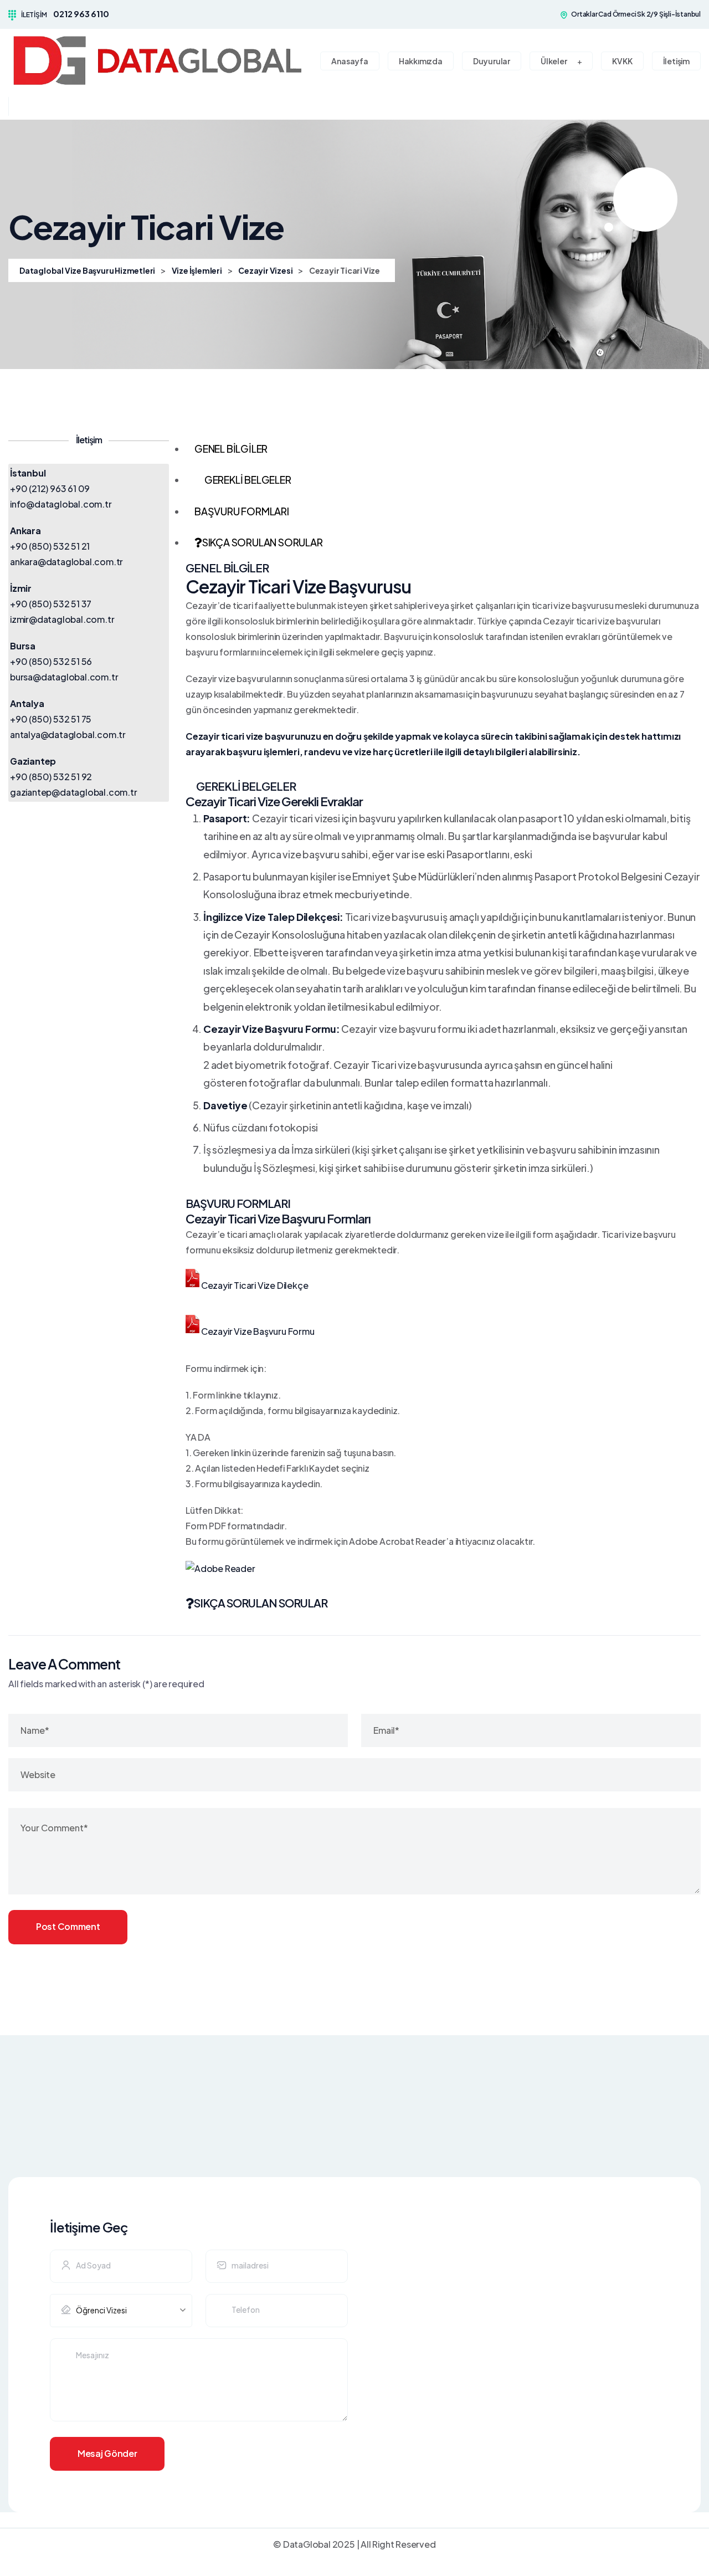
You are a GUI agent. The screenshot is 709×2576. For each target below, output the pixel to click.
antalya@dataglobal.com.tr (68, 734)
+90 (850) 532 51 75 (51, 719)
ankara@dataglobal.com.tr (66, 562)
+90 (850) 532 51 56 (51, 661)
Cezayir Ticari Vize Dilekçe (255, 1285)
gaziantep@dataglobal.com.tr (74, 792)
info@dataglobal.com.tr (61, 504)
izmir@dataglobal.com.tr (62, 619)
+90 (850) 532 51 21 (50, 546)
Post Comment (68, 1926)
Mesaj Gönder (107, 2453)
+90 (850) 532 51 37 (51, 604)
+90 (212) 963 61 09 (50, 488)
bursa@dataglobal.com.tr (64, 677)
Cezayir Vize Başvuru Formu (258, 1331)
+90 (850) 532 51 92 (51, 777)
